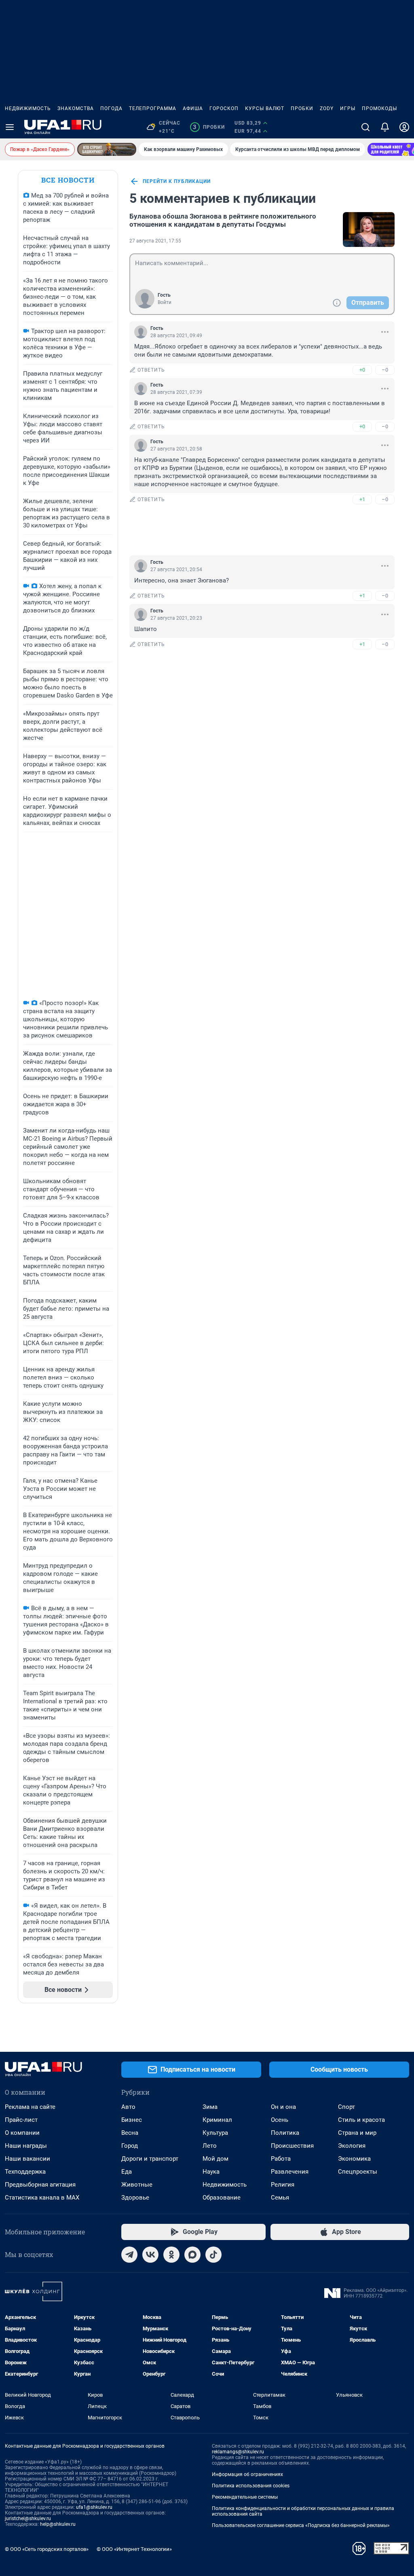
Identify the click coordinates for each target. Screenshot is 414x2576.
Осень (280, 2120)
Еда (127, 2172)
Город (130, 2146)
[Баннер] (107, 149)
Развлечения (290, 2172)
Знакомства (76, 108)
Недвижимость (28, 108)
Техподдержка (25, 2172)
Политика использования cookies (251, 2486)
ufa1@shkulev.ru (94, 2507)
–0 (385, 370)
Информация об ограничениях (247, 2474)
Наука (211, 2172)
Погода (111, 108)
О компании (22, 2133)
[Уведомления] (385, 127)
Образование (222, 2198)
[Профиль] (404, 127)
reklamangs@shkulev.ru (238, 2452)
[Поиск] (365, 127)
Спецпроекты (358, 2172)
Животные (137, 2185)
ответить (151, 370)
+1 (362, 499)
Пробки (302, 108)
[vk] (150, 2255)
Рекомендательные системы (245, 2497)
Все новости (68, 180)
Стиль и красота (361, 2120)
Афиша (193, 108)
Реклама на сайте (30, 2107)
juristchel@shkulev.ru (28, 2519)
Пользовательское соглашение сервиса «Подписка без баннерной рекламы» (301, 2525)
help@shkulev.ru (58, 2524)
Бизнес (132, 2120)
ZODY (327, 108)
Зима (210, 2107)
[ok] (171, 2255)
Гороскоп (224, 108)
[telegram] (129, 2255)
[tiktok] (213, 2255)
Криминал (217, 2120)
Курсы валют (265, 108)
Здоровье (135, 2198)
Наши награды (26, 2146)
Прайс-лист (21, 2120)
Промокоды (379, 108)
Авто (128, 2107)
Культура (215, 2133)
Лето (210, 2146)
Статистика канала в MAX (42, 2198)
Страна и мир (357, 2133)
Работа (281, 2159)
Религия (283, 2185)
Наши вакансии (27, 2159)
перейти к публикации (177, 181)
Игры (348, 108)
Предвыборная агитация (40, 2185)
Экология (352, 2146)
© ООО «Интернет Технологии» (134, 2549)
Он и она (283, 2107)
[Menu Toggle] (10, 127)
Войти (165, 302)
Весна (130, 2133)
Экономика (354, 2159)
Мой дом (215, 2159)
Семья (280, 2198)
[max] (192, 2255)
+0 (362, 370)
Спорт (346, 2107)
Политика (285, 2133)
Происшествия (292, 2146)
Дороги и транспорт (150, 2159)
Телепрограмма (153, 108)
